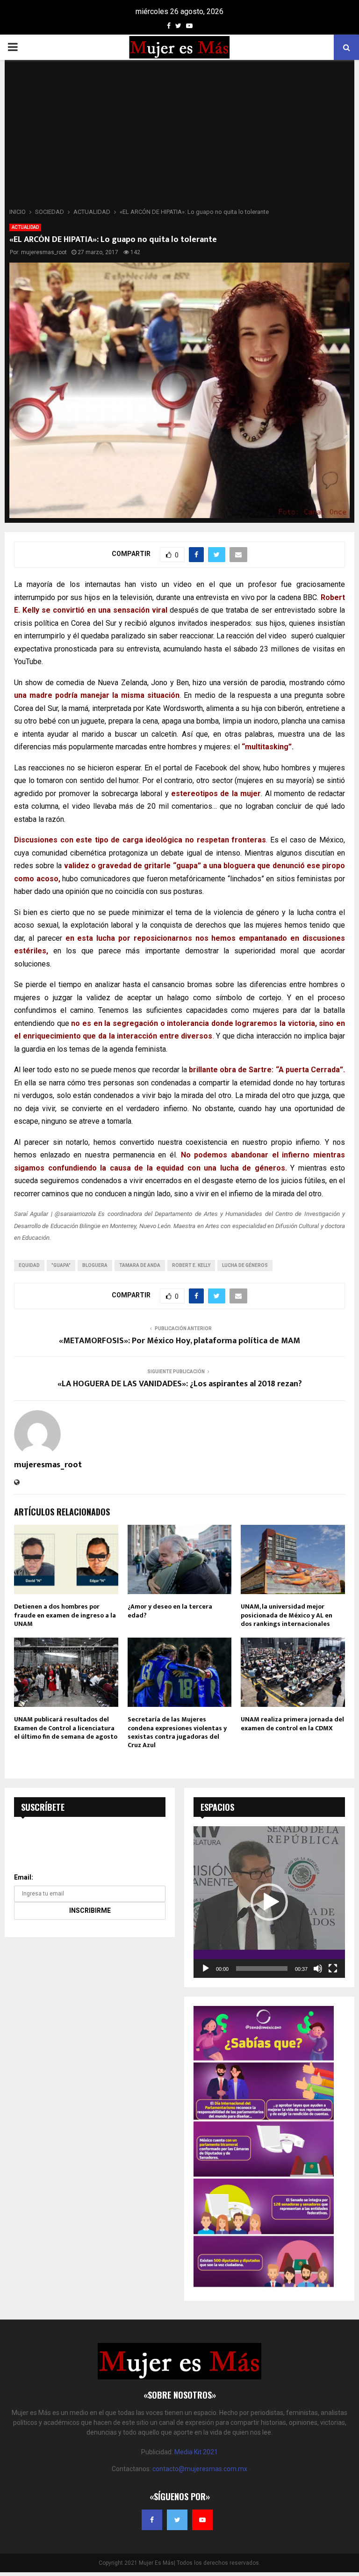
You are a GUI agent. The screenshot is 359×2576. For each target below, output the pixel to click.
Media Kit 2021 (196, 2452)
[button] (269, 1902)
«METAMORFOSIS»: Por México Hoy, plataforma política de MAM (179, 1341)
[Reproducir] (206, 1969)
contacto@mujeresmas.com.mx (200, 2469)
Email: (24, 1877)
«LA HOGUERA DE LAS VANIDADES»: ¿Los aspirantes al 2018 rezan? (180, 1384)
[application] (269, 1902)
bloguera (95, 1265)
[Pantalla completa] (333, 1969)
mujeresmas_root (44, 252)
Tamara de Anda (140, 1265)
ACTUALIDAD (25, 227)
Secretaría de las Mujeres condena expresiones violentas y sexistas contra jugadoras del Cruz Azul (177, 1732)
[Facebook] (152, 2520)
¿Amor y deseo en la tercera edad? (170, 1611)
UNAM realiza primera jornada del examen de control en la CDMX (292, 1723)
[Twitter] (177, 2520)
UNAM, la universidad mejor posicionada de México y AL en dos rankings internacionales (287, 1615)
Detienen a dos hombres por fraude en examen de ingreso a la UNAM (65, 1615)
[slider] (262, 1969)
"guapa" (61, 1265)
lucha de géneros (245, 1265)
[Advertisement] (179, 137)
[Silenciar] (318, 1969)
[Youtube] (202, 2520)
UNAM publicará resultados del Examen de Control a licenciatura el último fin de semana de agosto (66, 1728)
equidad (29, 1265)
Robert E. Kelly (191, 1265)
